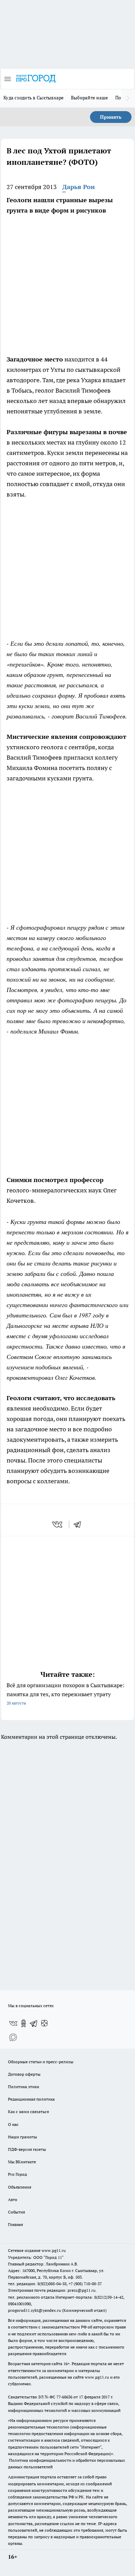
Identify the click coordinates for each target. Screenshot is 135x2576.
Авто (13, 2199)
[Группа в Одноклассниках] (24, 2023)
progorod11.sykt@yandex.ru (34, 2310)
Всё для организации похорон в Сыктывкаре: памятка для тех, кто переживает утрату (65, 1694)
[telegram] (80, 1524)
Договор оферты (24, 2074)
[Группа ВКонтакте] (13, 2023)
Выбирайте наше (90, 98)
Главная (15, 2224)
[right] (128, 98)
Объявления (20, 2187)
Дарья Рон (79, 187)
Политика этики (24, 2087)
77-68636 (64, 2397)
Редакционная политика (31, 2099)
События (16, 2212)
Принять (111, 117)
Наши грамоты (22, 2137)
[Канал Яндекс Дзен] (44, 2023)
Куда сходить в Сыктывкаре (34, 98)
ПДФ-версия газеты (27, 2149)
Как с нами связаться (28, 2112)
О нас (13, 2124)
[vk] (58, 1524)
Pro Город (17, 2174)
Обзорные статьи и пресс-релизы (41, 2062)
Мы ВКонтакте (22, 2162)
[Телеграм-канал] (34, 2023)
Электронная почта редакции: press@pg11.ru (52, 2290)
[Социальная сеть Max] (13, 2037)
